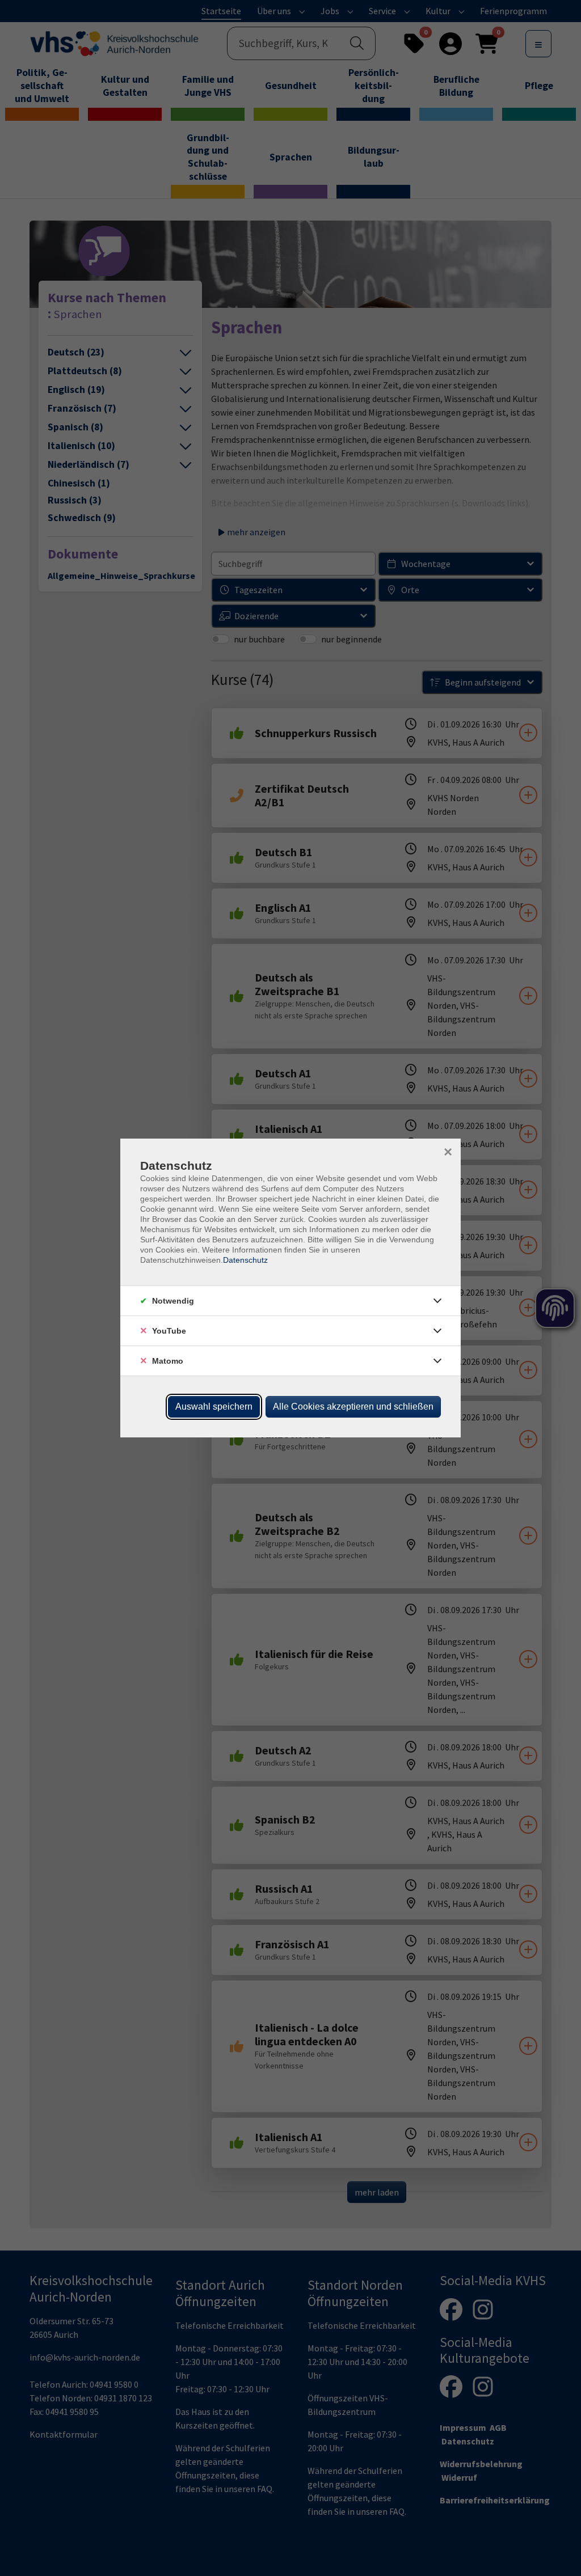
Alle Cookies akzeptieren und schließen (353, 1407)
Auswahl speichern (214, 1407)
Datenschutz (245, 1260)
